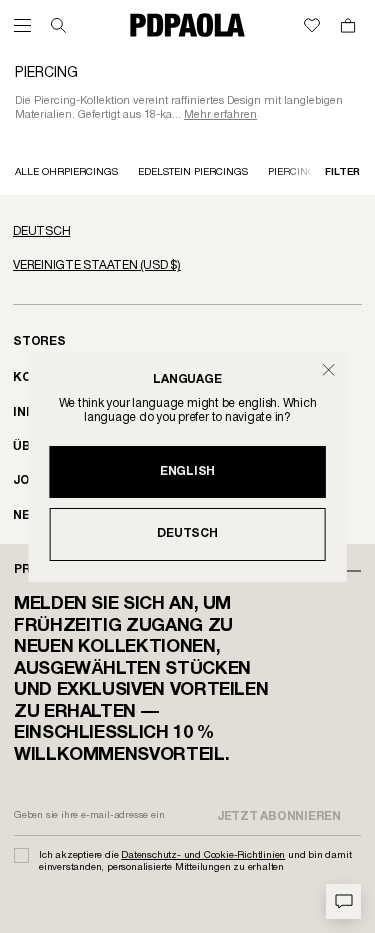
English (187, 471)
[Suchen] (58, 25)
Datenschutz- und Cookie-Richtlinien (203, 855)
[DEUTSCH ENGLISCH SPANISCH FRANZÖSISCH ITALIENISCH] (187, 232)
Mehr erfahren (220, 115)
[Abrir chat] (343, 901)
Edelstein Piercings (193, 172)
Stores (39, 341)
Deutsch (187, 533)
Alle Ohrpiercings (66, 172)
